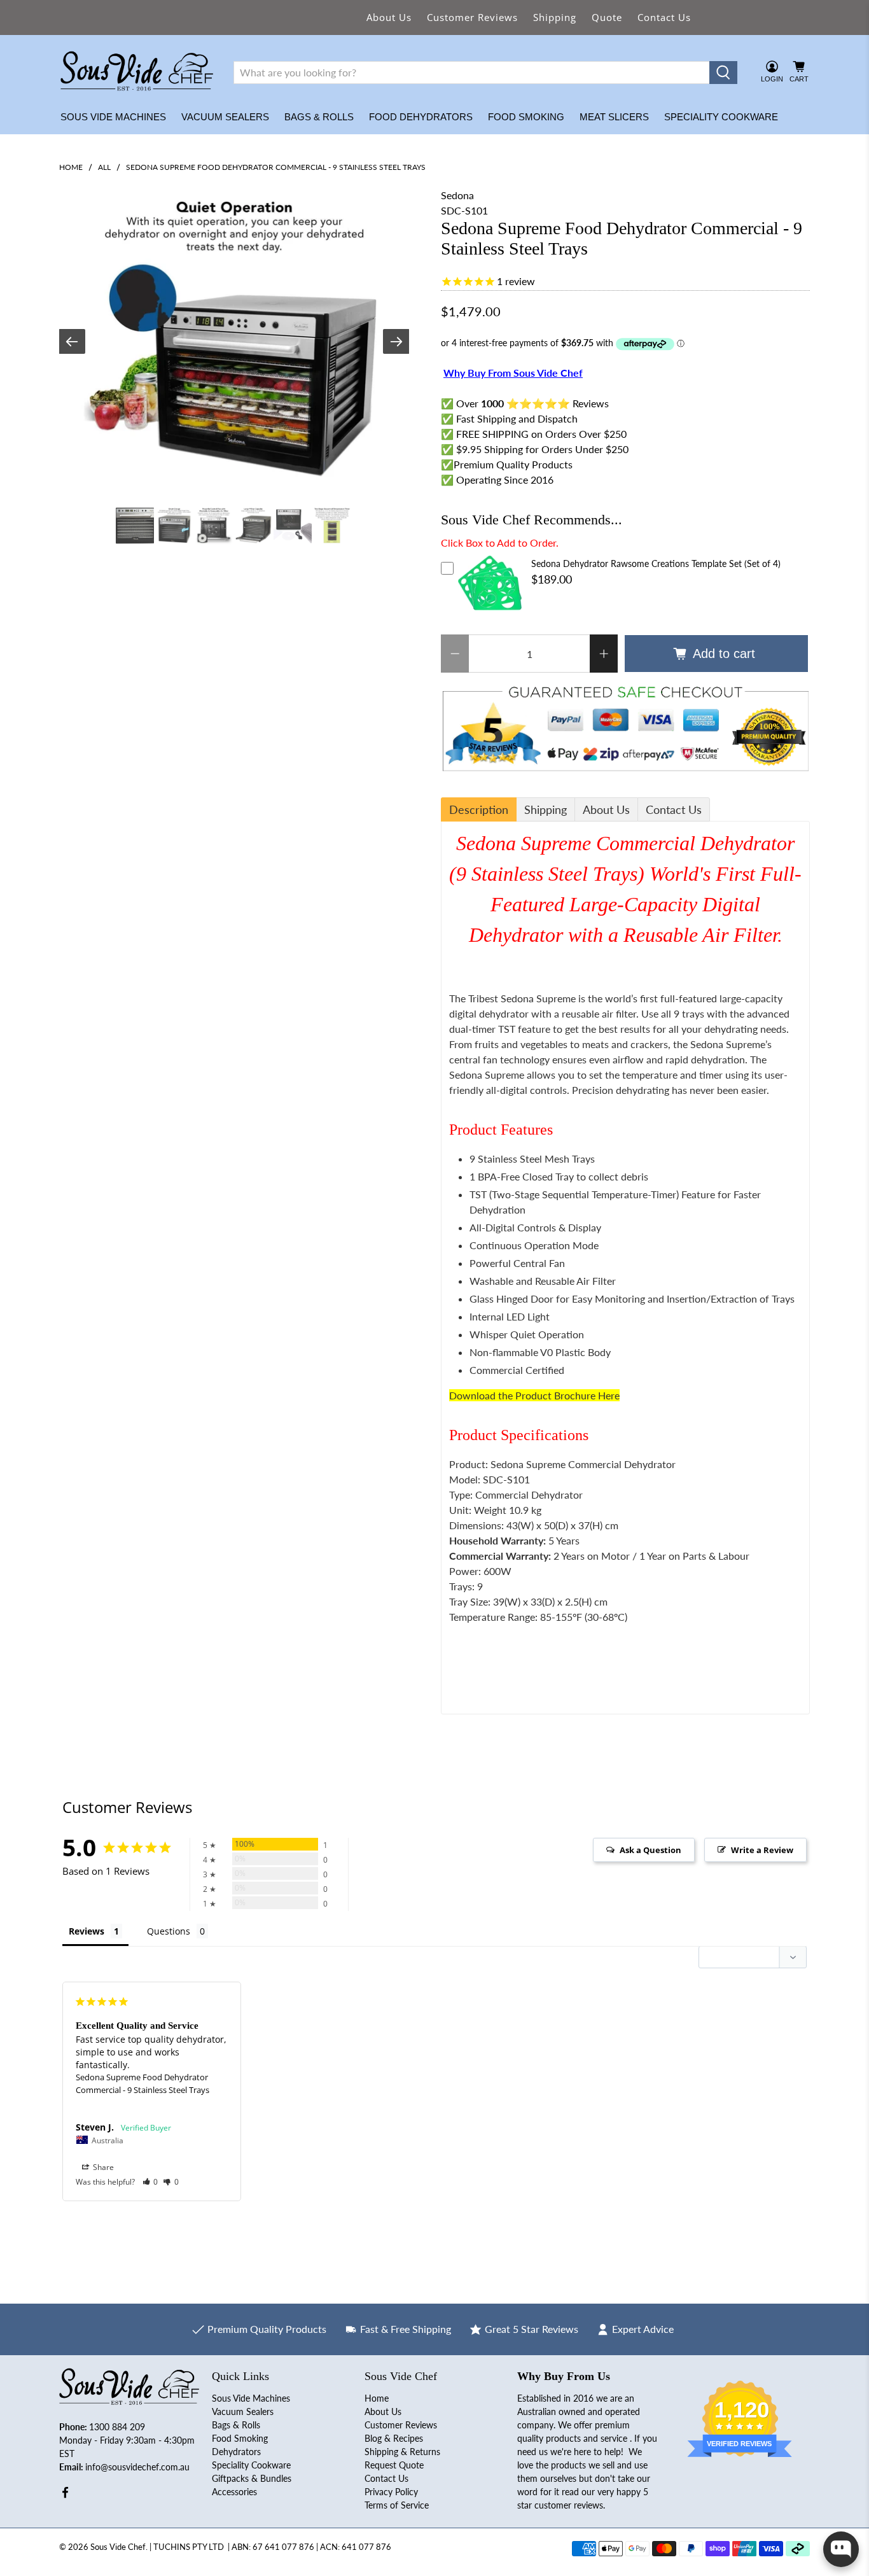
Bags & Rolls (319, 117)
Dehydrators (236, 2452)
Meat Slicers (614, 117)
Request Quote (394, 2465)
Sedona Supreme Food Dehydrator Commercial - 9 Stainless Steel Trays (143, 2083)
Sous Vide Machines (113, 117)
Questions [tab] (169, 1931)
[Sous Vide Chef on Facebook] (65, 2495)
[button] (150, 2182)
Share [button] (102, 2167)
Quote (607, 17)
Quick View (490, 612)
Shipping (555, 17)
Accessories (234, 2492)
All (104, 167)
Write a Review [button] (762, 1850)
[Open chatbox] (841, 2549)
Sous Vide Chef (118, 2547)
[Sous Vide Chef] (137, 73)
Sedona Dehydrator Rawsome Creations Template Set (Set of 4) (656, 563)
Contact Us (664, 17)
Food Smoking (526, 117)
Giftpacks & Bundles (252, 2478)
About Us (389, 17)
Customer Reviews (472, 17)
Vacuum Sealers (225, 117)
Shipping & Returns (402, 2452)
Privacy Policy (391, 2492)
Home (71, 167)
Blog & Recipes (394, 2438)
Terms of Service (397, 2505)
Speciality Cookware (721, 117)
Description (479, 809)
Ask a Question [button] (650, 1850)
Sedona (457, 195)
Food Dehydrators (421, 117)
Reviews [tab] (87, 1931)
